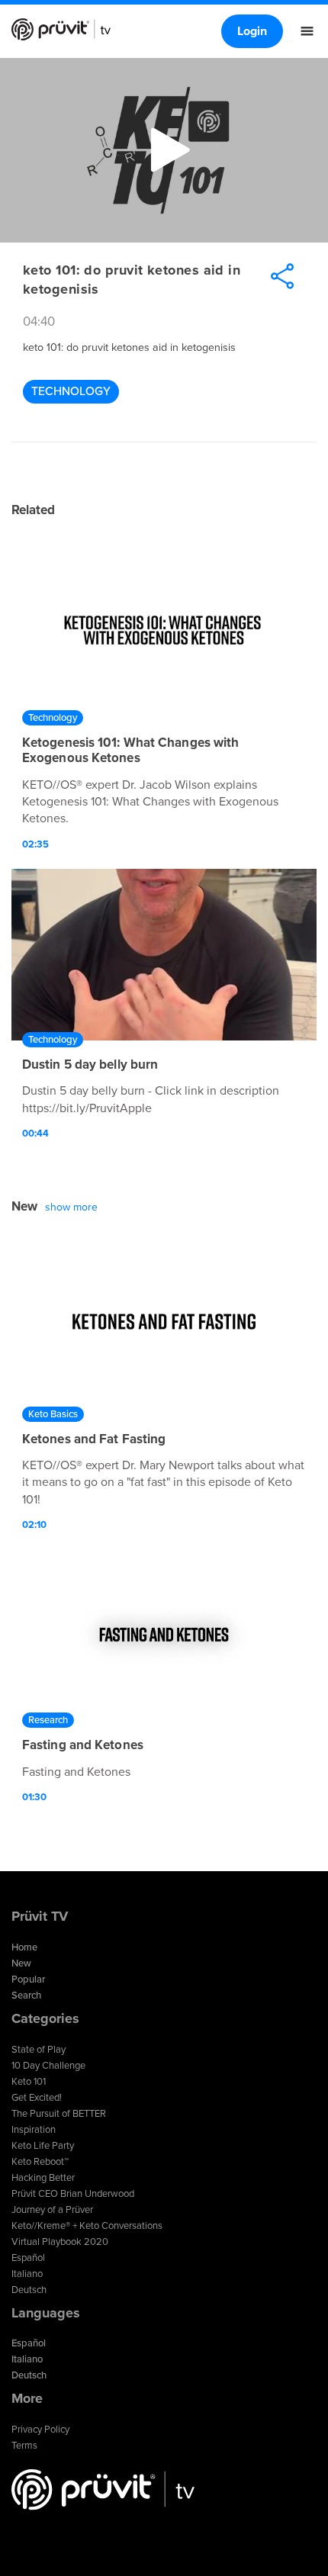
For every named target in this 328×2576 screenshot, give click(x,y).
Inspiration (34, 2130)
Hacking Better (43, 2178)
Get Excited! (37, 2098)
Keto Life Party (43, 2146)
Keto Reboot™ (40, 2162)
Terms (24, 2446)
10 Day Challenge (48, 2066)
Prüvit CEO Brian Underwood (73, 2194)
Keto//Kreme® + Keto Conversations (87, 2226)
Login (252, 31)
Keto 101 (29, 2082)
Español (28, 2258)
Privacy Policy (40, 2430)
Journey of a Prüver (52, 2210)
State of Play (39, 2050)
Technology (71, 391)
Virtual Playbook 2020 (60, 2242)
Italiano (27, 2274)
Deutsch (29, 2290)
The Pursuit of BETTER (59, 2114)
